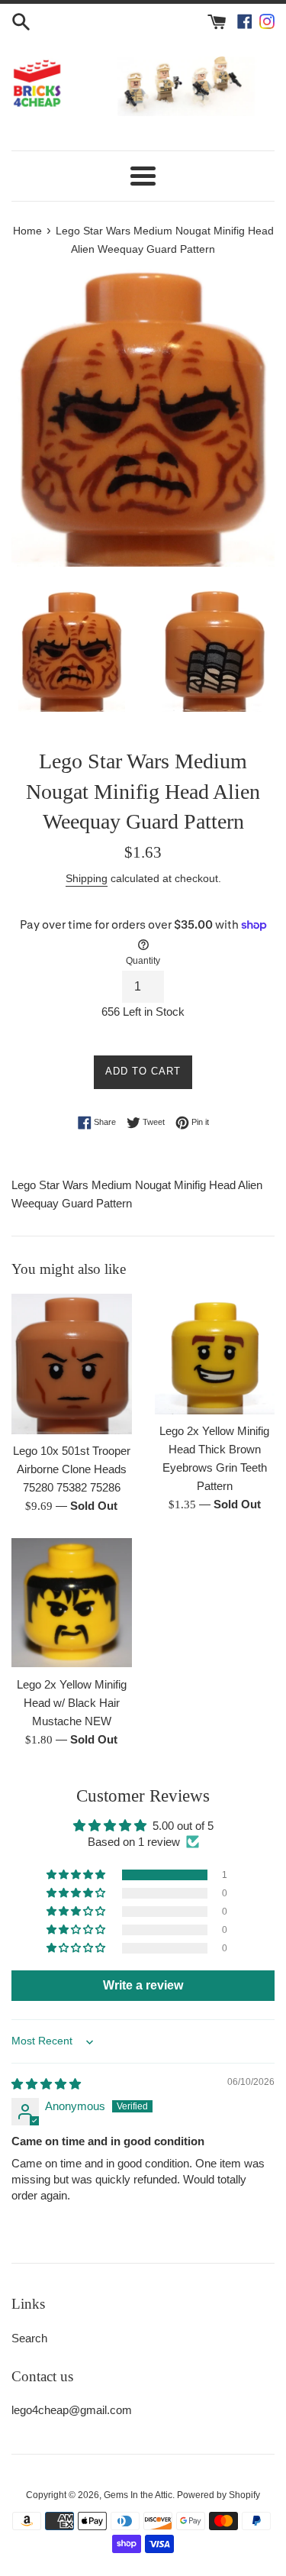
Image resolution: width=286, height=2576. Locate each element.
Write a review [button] (143, 1985)
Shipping (87, 878)
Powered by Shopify (219, 2495)
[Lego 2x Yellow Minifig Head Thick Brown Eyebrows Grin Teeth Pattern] (215, 1354)
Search (29, 2338)
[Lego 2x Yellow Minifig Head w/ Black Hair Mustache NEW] (72, 1603)
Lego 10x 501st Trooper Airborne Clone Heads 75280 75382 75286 (72, 1469)
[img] (46, 2084)
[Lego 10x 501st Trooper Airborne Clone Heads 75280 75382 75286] (72, 1364)
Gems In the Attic (138, 2495)
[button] (77, 1875)
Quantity (143, 961)
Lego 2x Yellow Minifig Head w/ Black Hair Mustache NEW (72, 1703)
